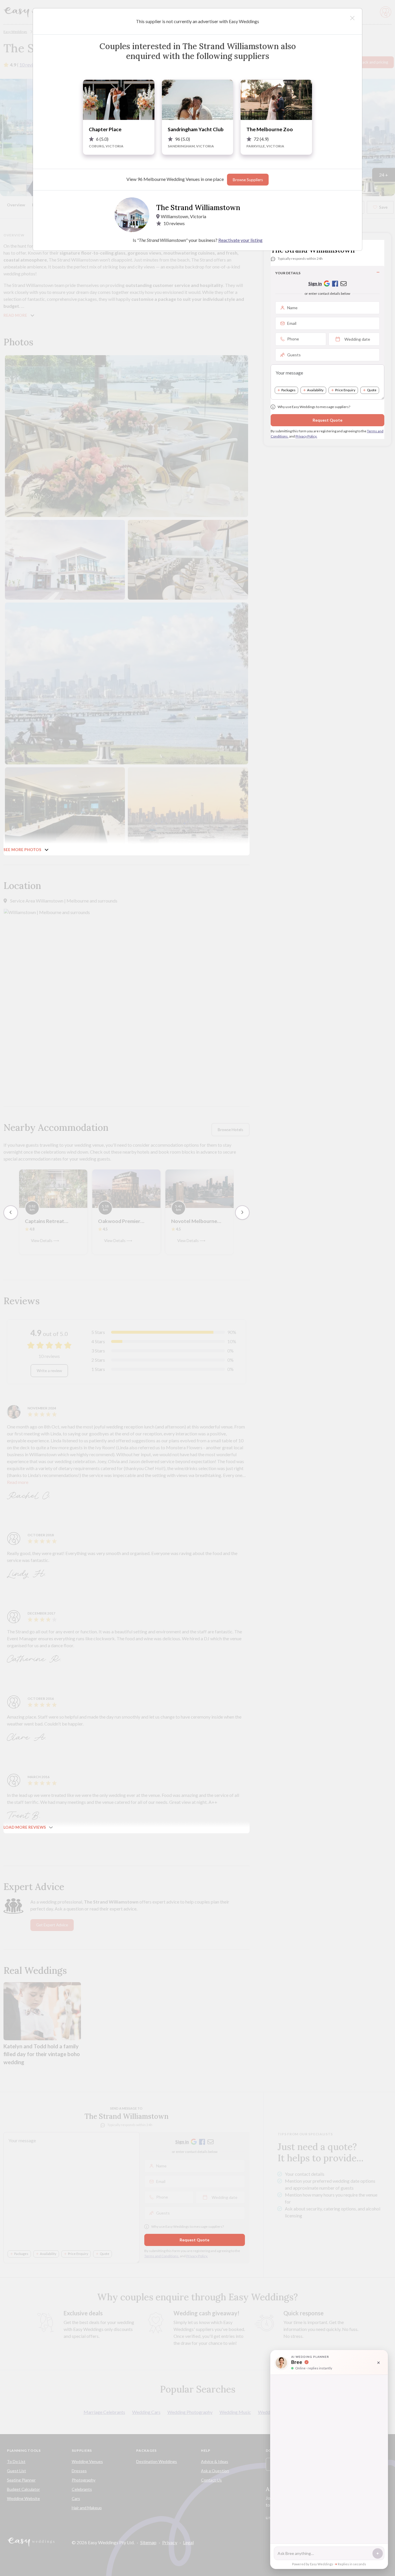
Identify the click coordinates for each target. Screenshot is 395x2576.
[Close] (352, 18)
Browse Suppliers (248, 180)
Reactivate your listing (240, 240)
